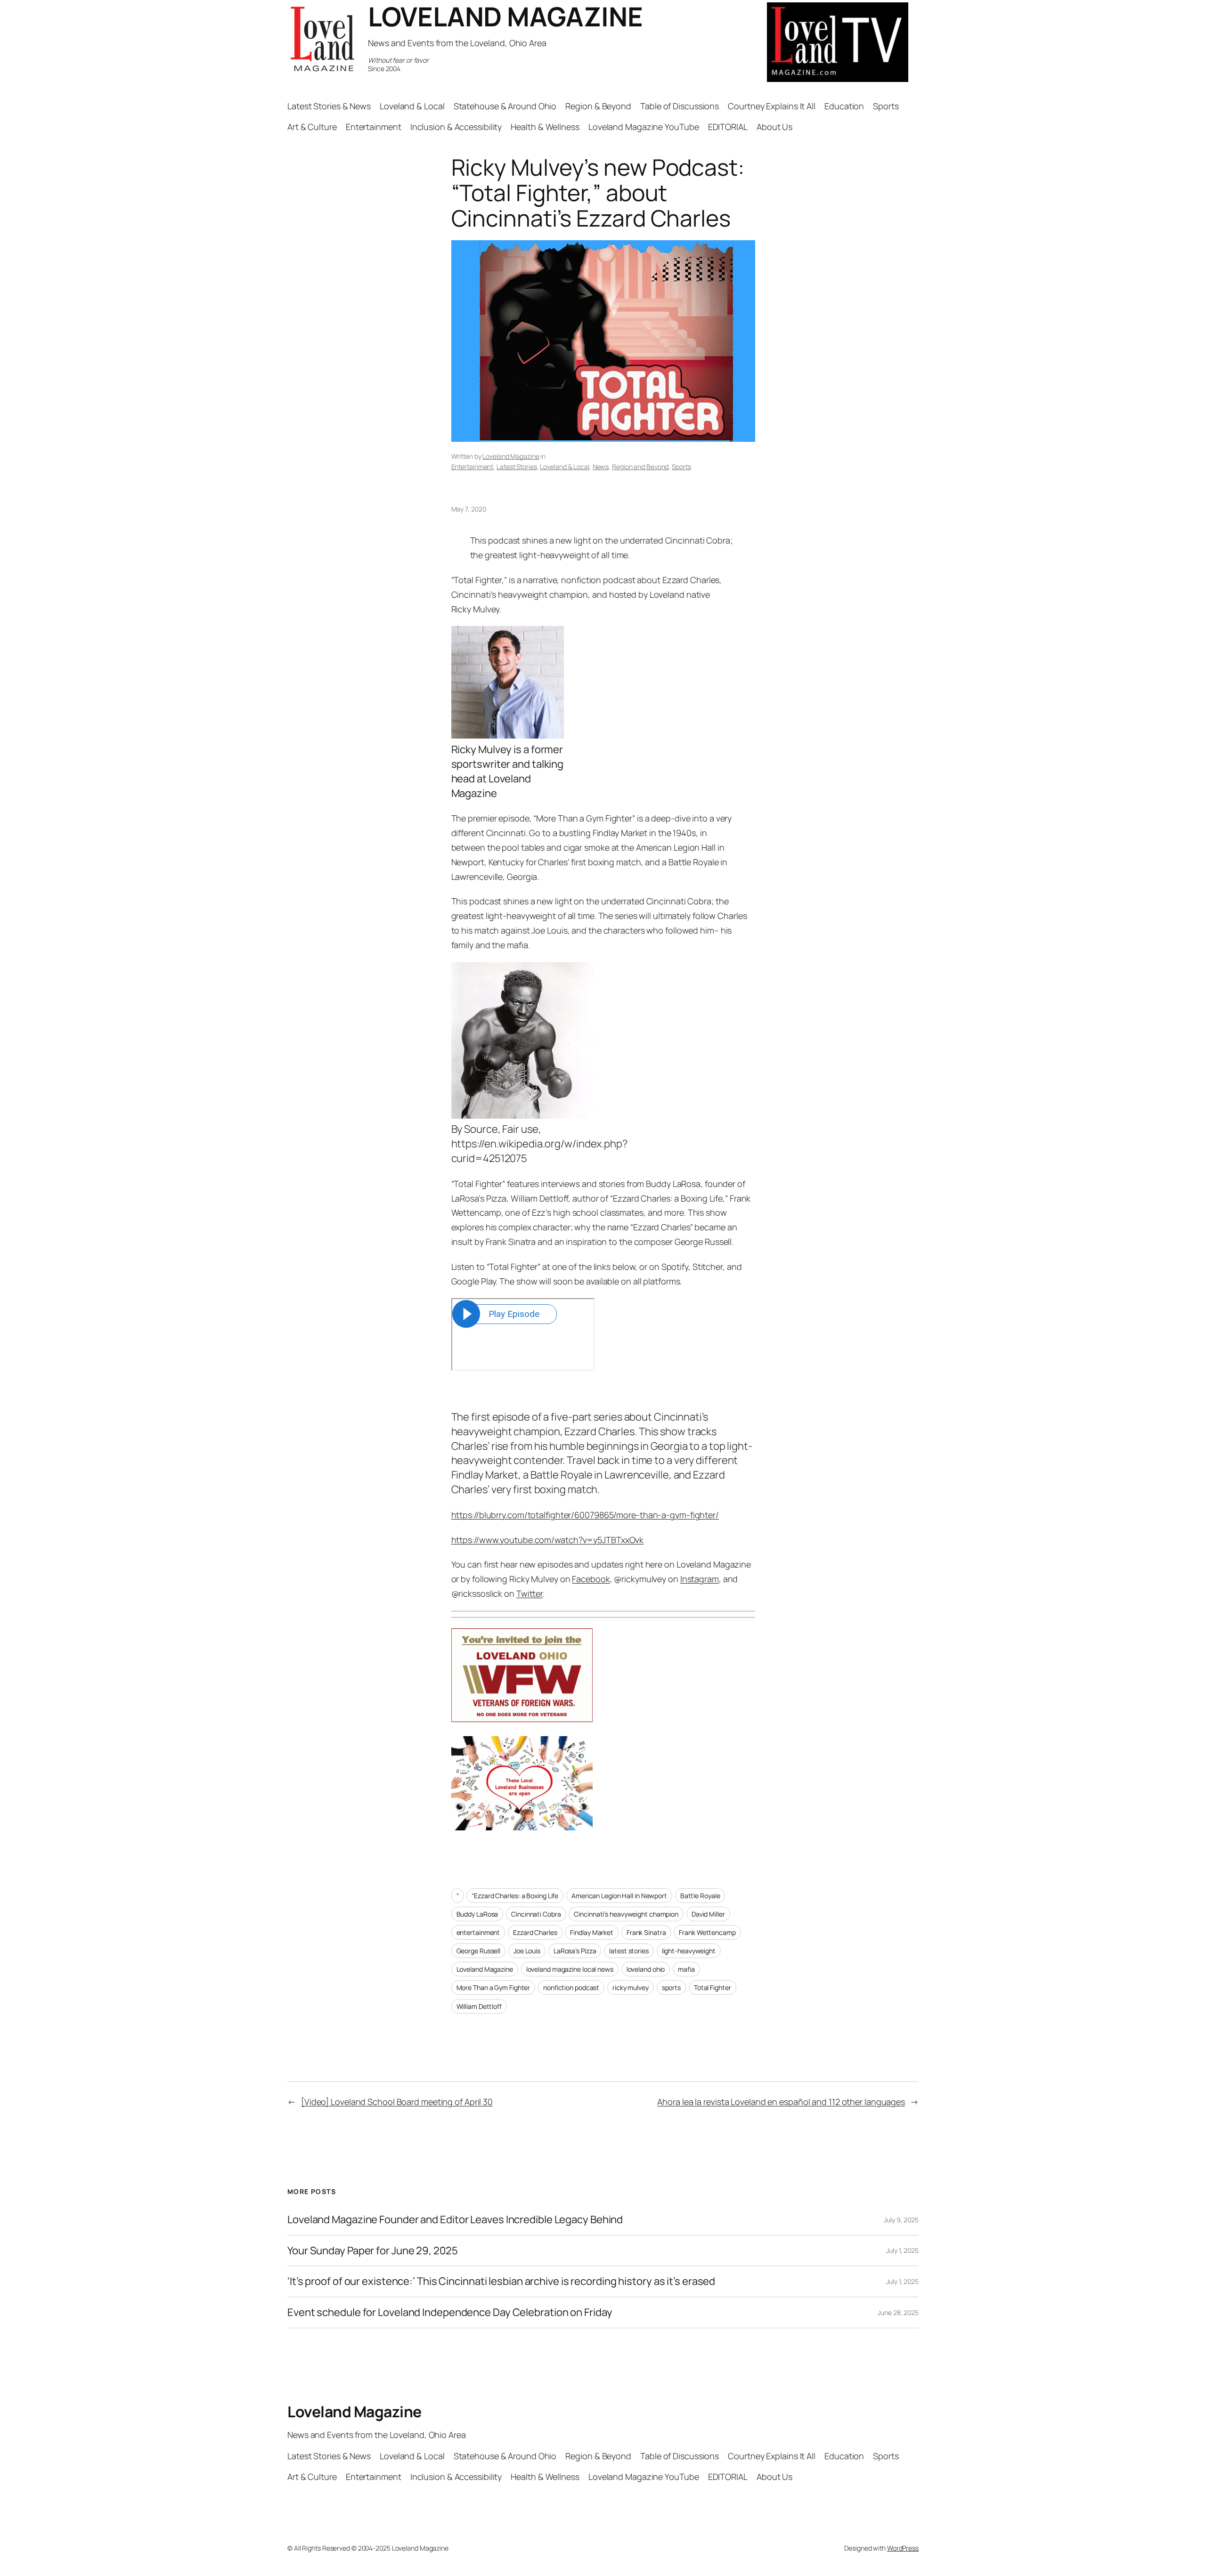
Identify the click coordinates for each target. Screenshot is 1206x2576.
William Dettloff (479, 2006)
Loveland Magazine (511, 456)
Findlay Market (592, 1932)
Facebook (591, 1579)
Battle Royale (700, 1896)
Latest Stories (517, 467)
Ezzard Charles (535, 1932)
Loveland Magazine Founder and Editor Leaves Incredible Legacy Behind (455, 2220)
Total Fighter (713, 1987)
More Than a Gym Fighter (493, 1987)
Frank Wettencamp (707, 1932)
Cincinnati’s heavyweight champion (626, 1914)
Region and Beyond (640, 467)
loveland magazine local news (570, 1969)
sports (671, 1987)
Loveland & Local (564, 467)
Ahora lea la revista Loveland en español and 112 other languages (781, 2102)
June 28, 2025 (898, 2312)
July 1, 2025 (902, 2250)
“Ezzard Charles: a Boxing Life (515, 1896)
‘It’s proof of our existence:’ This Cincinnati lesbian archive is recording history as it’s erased (501, 2281)
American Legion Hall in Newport (619, 1896)
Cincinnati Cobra (536, 1914)
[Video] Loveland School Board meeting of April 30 (397, 2102)
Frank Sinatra (646, 1932)
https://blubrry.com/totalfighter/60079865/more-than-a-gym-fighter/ (585, 1515)
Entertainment (473, 467)
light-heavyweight (689, 1951)
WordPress (903, 2548)
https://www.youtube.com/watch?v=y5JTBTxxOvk (548, 1540)
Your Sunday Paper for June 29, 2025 (373, 2251)
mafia (686, 1969)
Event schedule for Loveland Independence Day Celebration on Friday (450, 2312)
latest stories (629, 1951)
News (601, 467)
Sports (681, 467)
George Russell (479, 1951)
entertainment (478, 1932)
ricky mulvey (631, 1987)
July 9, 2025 (901, 2220)
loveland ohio (646, 1969)
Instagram (700, 1579)
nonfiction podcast (571, 1987)
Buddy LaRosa (477, 1914)
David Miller (708, 1914)
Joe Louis (527, 1951)
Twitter (530, 1593)
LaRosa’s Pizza (575, 1951)
